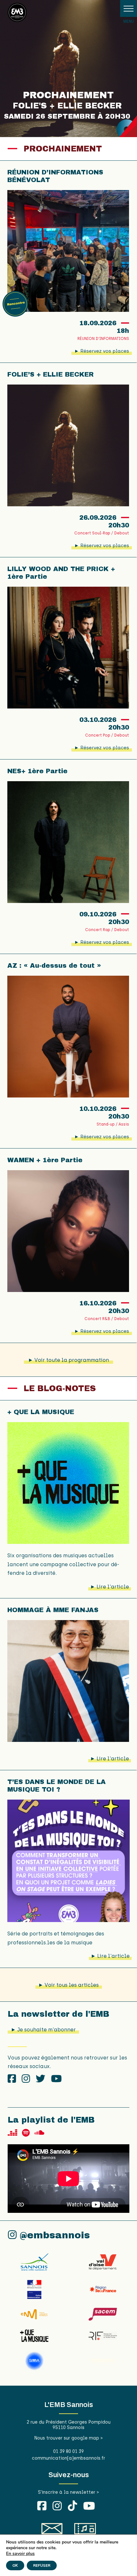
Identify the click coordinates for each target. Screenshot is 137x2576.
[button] (129, 8)
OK (15, 2565)
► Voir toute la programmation (68, 1360)
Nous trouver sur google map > (68, 2438)
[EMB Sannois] (17, 14)
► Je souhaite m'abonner (43, 2030)
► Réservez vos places (102, 351)
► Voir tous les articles (68, 1985)
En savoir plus (20, 2554)
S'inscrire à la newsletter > (68, 2492)
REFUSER (42, 2565)
